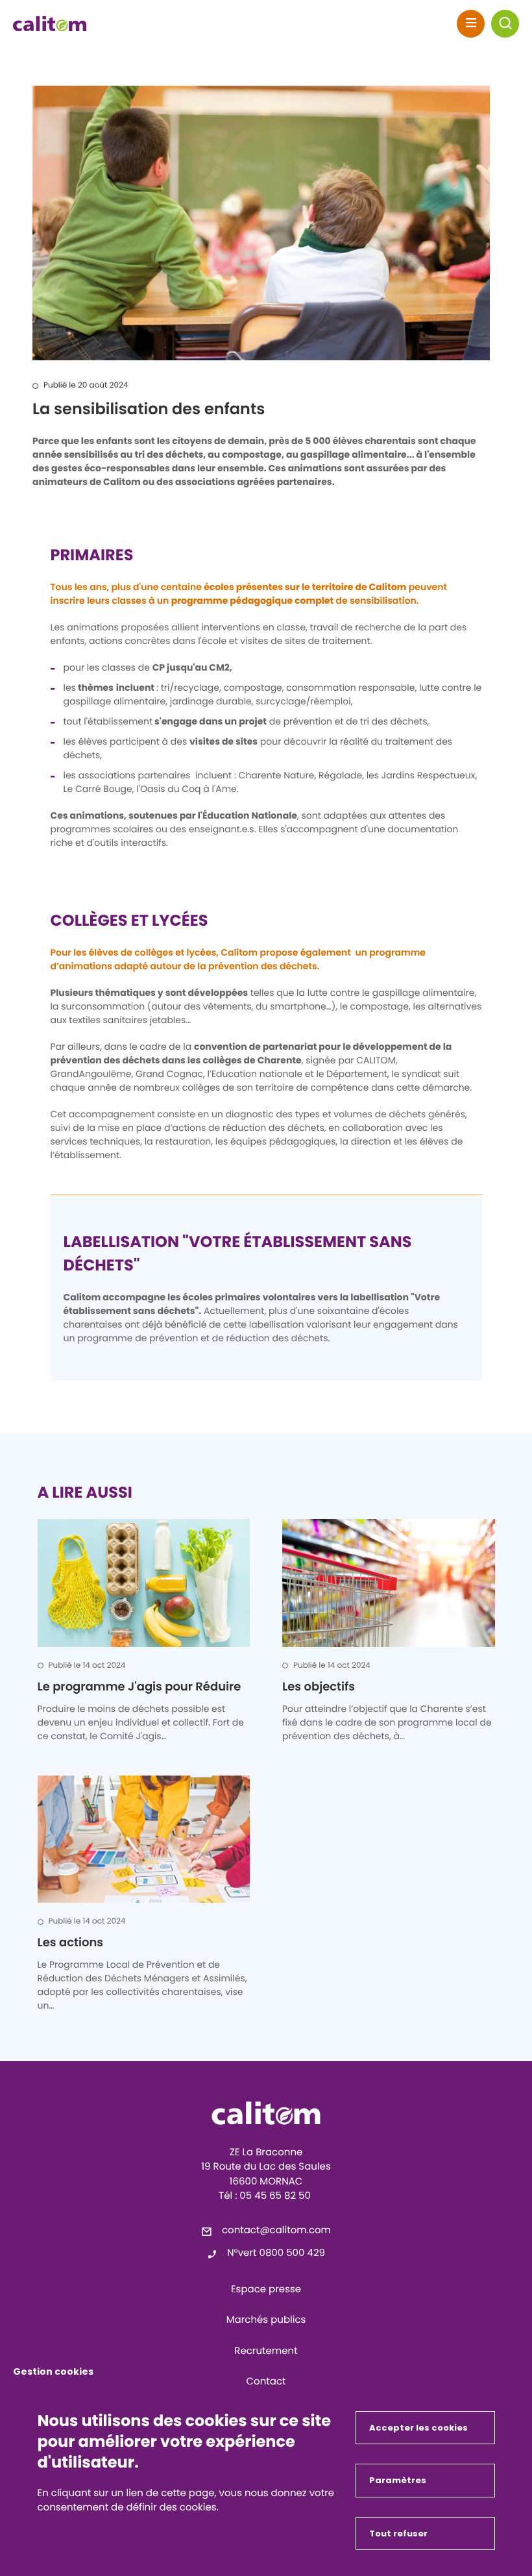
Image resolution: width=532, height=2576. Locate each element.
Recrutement (266, 2351)
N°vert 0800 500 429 (276, 2253)
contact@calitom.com (276, 2230)
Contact (266, 2382)
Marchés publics (266, 2320)
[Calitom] (266, 2113)
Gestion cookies (53, 2372)
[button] (505, 24)
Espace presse (266, 2289)
